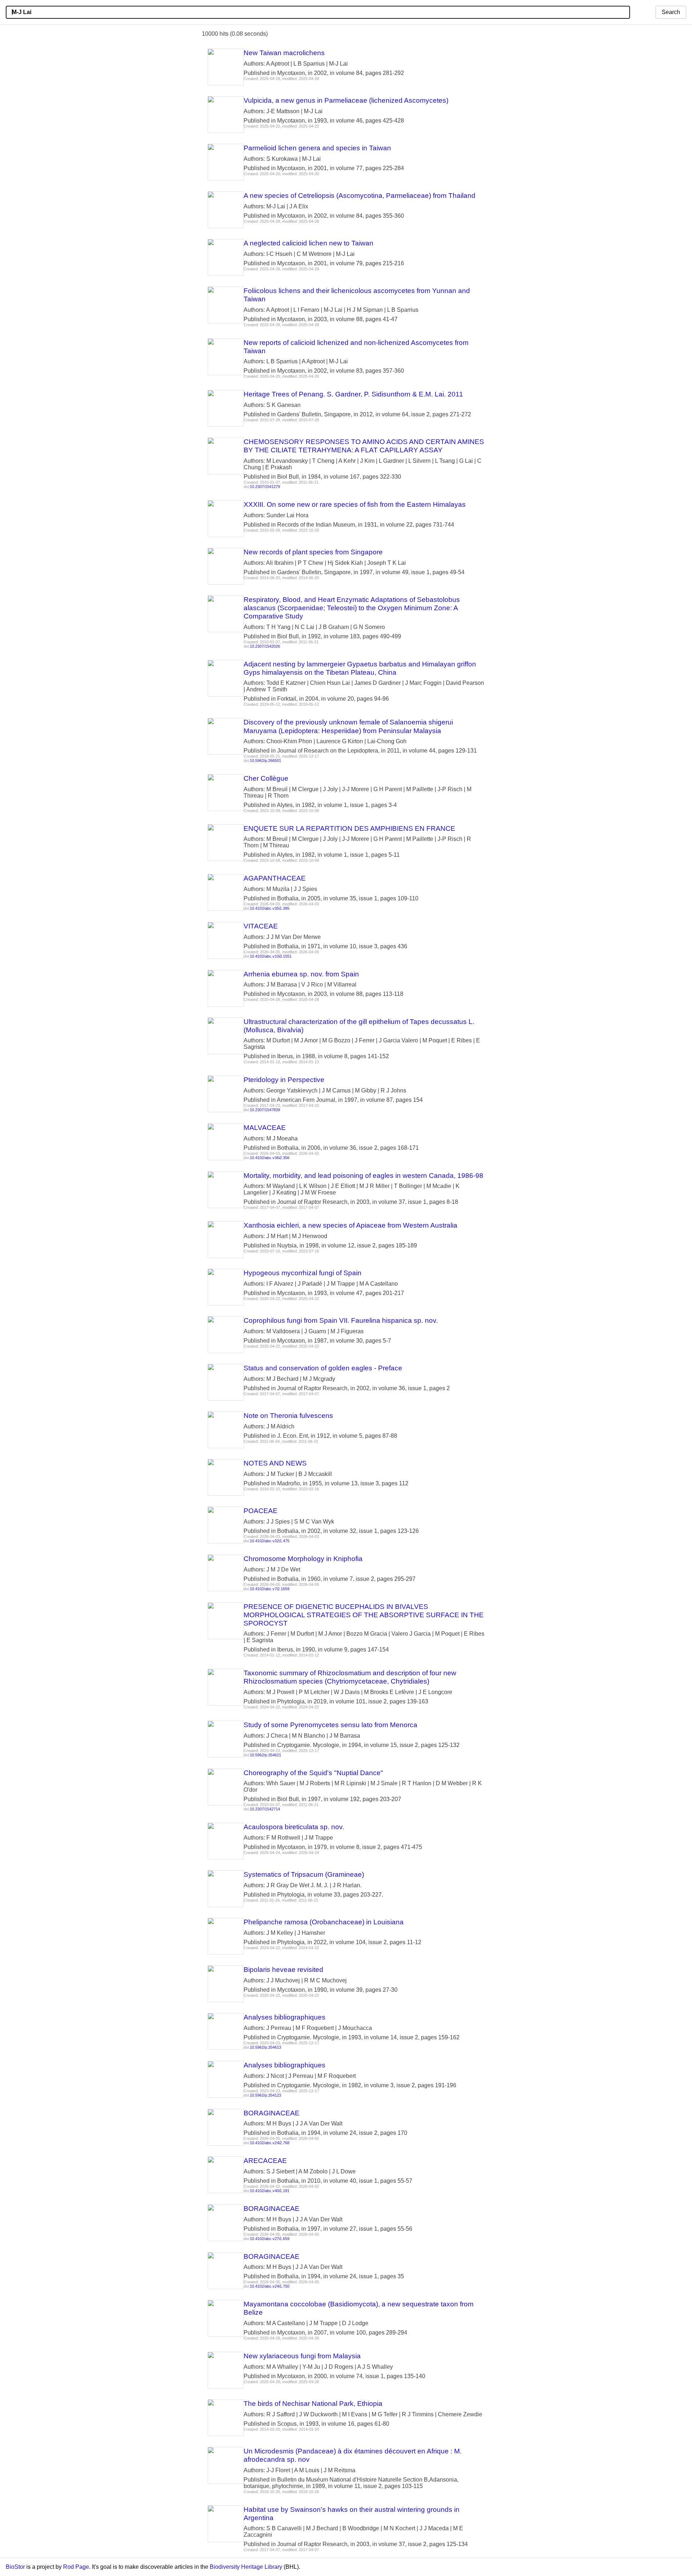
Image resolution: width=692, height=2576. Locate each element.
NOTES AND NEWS (275, 1463)
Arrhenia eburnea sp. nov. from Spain (301, 974)
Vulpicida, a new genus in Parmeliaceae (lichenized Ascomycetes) (346, 100)
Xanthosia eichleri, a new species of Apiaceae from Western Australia (351, 1225)
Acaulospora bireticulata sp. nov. (294, 1827)
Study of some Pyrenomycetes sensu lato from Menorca (331, 1725)
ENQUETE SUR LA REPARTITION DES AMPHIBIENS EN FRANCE (349, 828)
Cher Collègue (266, 778)
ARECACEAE (265, 2161)
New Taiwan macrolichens (284, 53)
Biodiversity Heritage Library (246, 2567)
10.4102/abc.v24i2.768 (270, 2143)
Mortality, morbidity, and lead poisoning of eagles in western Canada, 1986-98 (363, 1176)
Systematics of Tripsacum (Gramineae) (304, 1874)
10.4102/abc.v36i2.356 (270, 1158)
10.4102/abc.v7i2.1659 (270, 1589)
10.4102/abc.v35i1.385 (270, 908)
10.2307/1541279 (265, 487)
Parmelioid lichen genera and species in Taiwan (317, 148)
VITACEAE (261, 926)
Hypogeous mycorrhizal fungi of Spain (303, 1273)
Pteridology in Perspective (284, 1080)
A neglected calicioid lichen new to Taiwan (309, 243)
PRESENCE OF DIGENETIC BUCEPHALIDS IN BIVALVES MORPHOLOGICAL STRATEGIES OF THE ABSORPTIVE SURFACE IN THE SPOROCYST (364, 1615)
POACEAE (261, 1511)
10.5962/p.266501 (265, 761)
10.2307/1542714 (265, 1809)
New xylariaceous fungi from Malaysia (302, 2356)
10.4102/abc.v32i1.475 (270, 1541)
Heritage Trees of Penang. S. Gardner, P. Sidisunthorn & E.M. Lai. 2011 (353, 394)
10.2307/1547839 (265, 1110)
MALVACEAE (265, 1128)
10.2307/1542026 (265, 646)
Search (671, 12)
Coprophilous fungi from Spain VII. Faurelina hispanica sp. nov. (341, 1320)
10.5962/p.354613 (265, 2047)
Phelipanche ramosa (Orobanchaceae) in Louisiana (324, 1922)
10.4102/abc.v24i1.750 (270, 2286)
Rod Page (76, 2567)
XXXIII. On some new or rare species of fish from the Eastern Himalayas (355, 504)
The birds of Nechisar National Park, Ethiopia (313, 2404)
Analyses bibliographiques (285, 2017)
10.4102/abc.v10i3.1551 (271, 956)
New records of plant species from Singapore (313, 552)
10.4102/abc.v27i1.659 (270, 2239)
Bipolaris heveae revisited (283, 1970)
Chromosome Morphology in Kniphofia (303, 1559)
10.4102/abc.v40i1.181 (270, 2191)
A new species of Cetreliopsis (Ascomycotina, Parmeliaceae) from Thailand (360, 196)
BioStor (15, 2567)
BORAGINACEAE (272, 2113)
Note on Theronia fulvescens (288, 1416)
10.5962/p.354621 (265, 1755)
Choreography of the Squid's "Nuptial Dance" (313, 1773)
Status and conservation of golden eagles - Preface (323, 1368)
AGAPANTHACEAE (275, 878)
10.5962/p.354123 (265, 2095)
